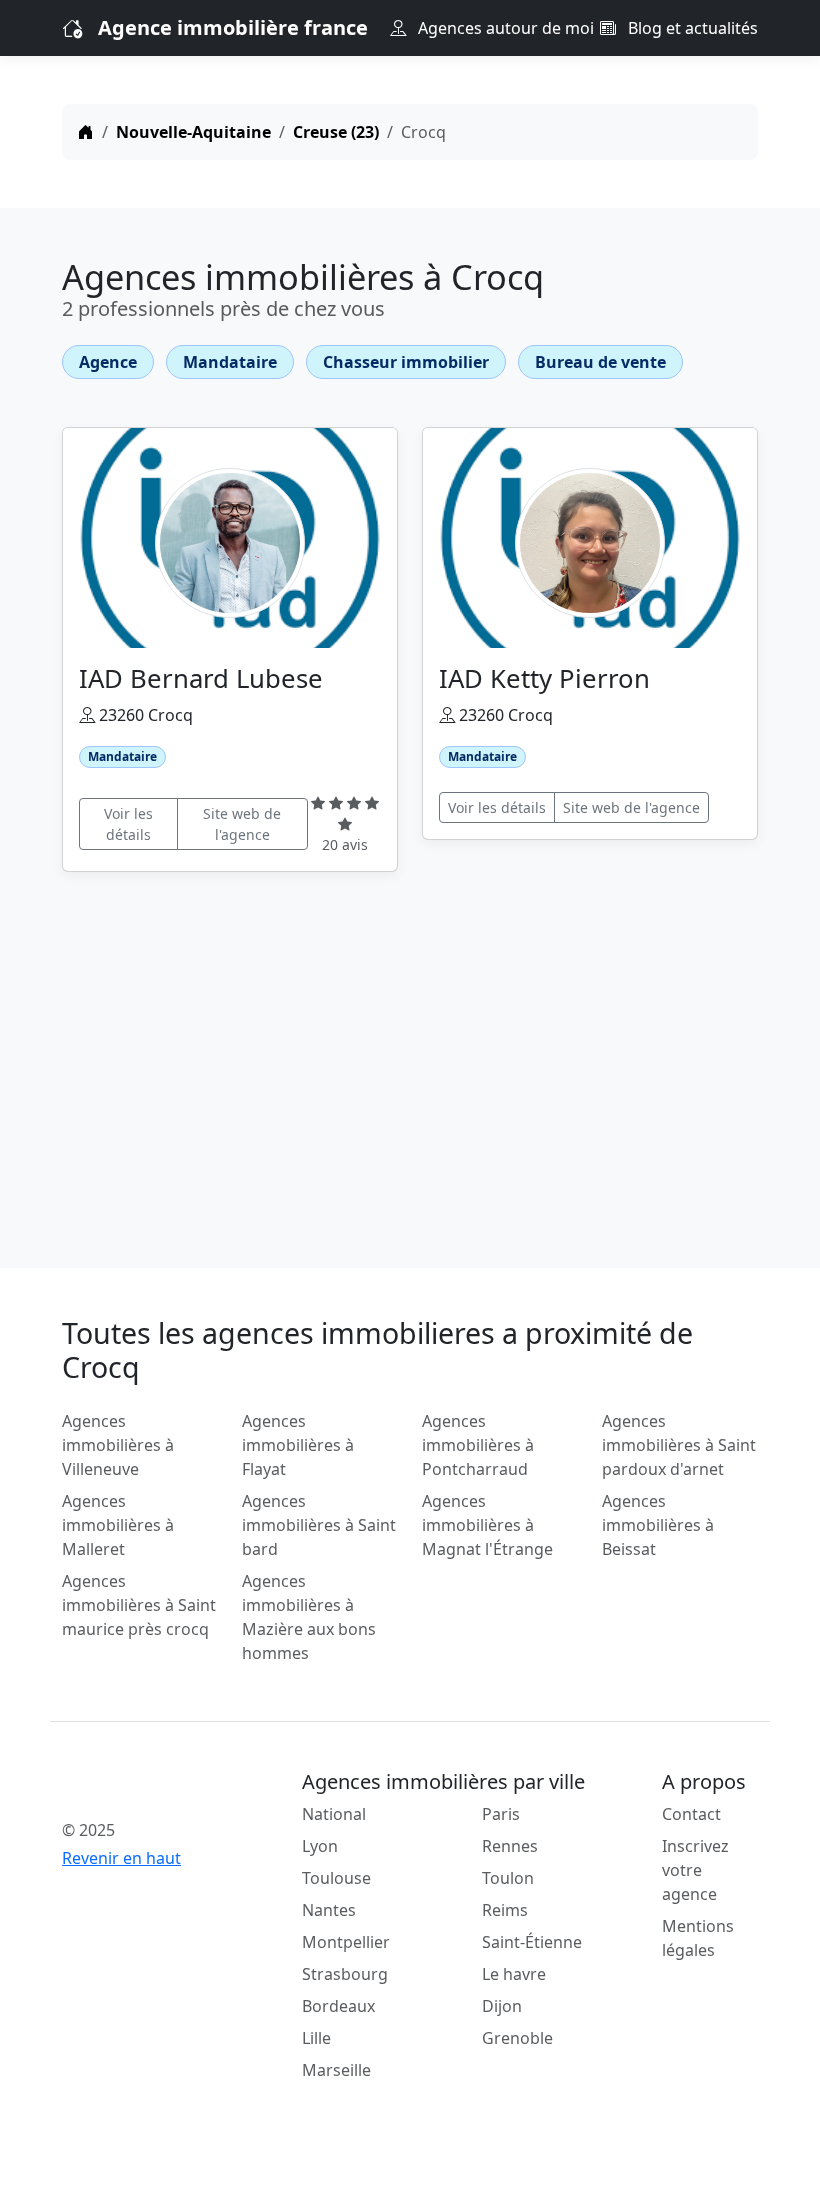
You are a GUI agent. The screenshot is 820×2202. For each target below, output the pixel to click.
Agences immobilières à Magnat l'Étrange (487, 1525)
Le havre (514, 1974)
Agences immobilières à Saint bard (319, 1525)
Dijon (502, 2006)
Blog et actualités (691, 28)
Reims (505, 1910)
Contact (691, 1814)
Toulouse (336, 1878)
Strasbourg (345, 1974)
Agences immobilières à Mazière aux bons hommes (309, 1617)
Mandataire (230, 362)
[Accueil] (86, 132)
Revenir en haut (121, 1858)
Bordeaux (338, 2006)
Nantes (329, 1910)
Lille (316, 2038)
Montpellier (346, 1942)
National (334, 1814)
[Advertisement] (410, 1058)
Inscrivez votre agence (695, 1870)
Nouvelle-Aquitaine (193, 132)
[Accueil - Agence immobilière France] (140, 1786)
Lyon (320, 1846)
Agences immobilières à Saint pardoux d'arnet (679, 1445)
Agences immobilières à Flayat (298, 1445)
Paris (501, 1814)
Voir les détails (128, 824)
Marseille (336, 2070)
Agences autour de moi (504, 28)
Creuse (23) (336, 132)
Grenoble (517, 2038)
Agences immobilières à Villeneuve (118, 1445)
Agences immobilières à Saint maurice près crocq (139, 1605)
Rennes (510, 1846)
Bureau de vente (600, 362)
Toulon (508, 1878)
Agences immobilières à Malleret (118, 1525)
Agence (108, 362)
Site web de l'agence (242, 824)
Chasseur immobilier (406, 362)
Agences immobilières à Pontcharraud (478, 1445)
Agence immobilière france (233, 27)
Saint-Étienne (532, 1942)
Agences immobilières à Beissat (658, 1525)
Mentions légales (698, 1938)
